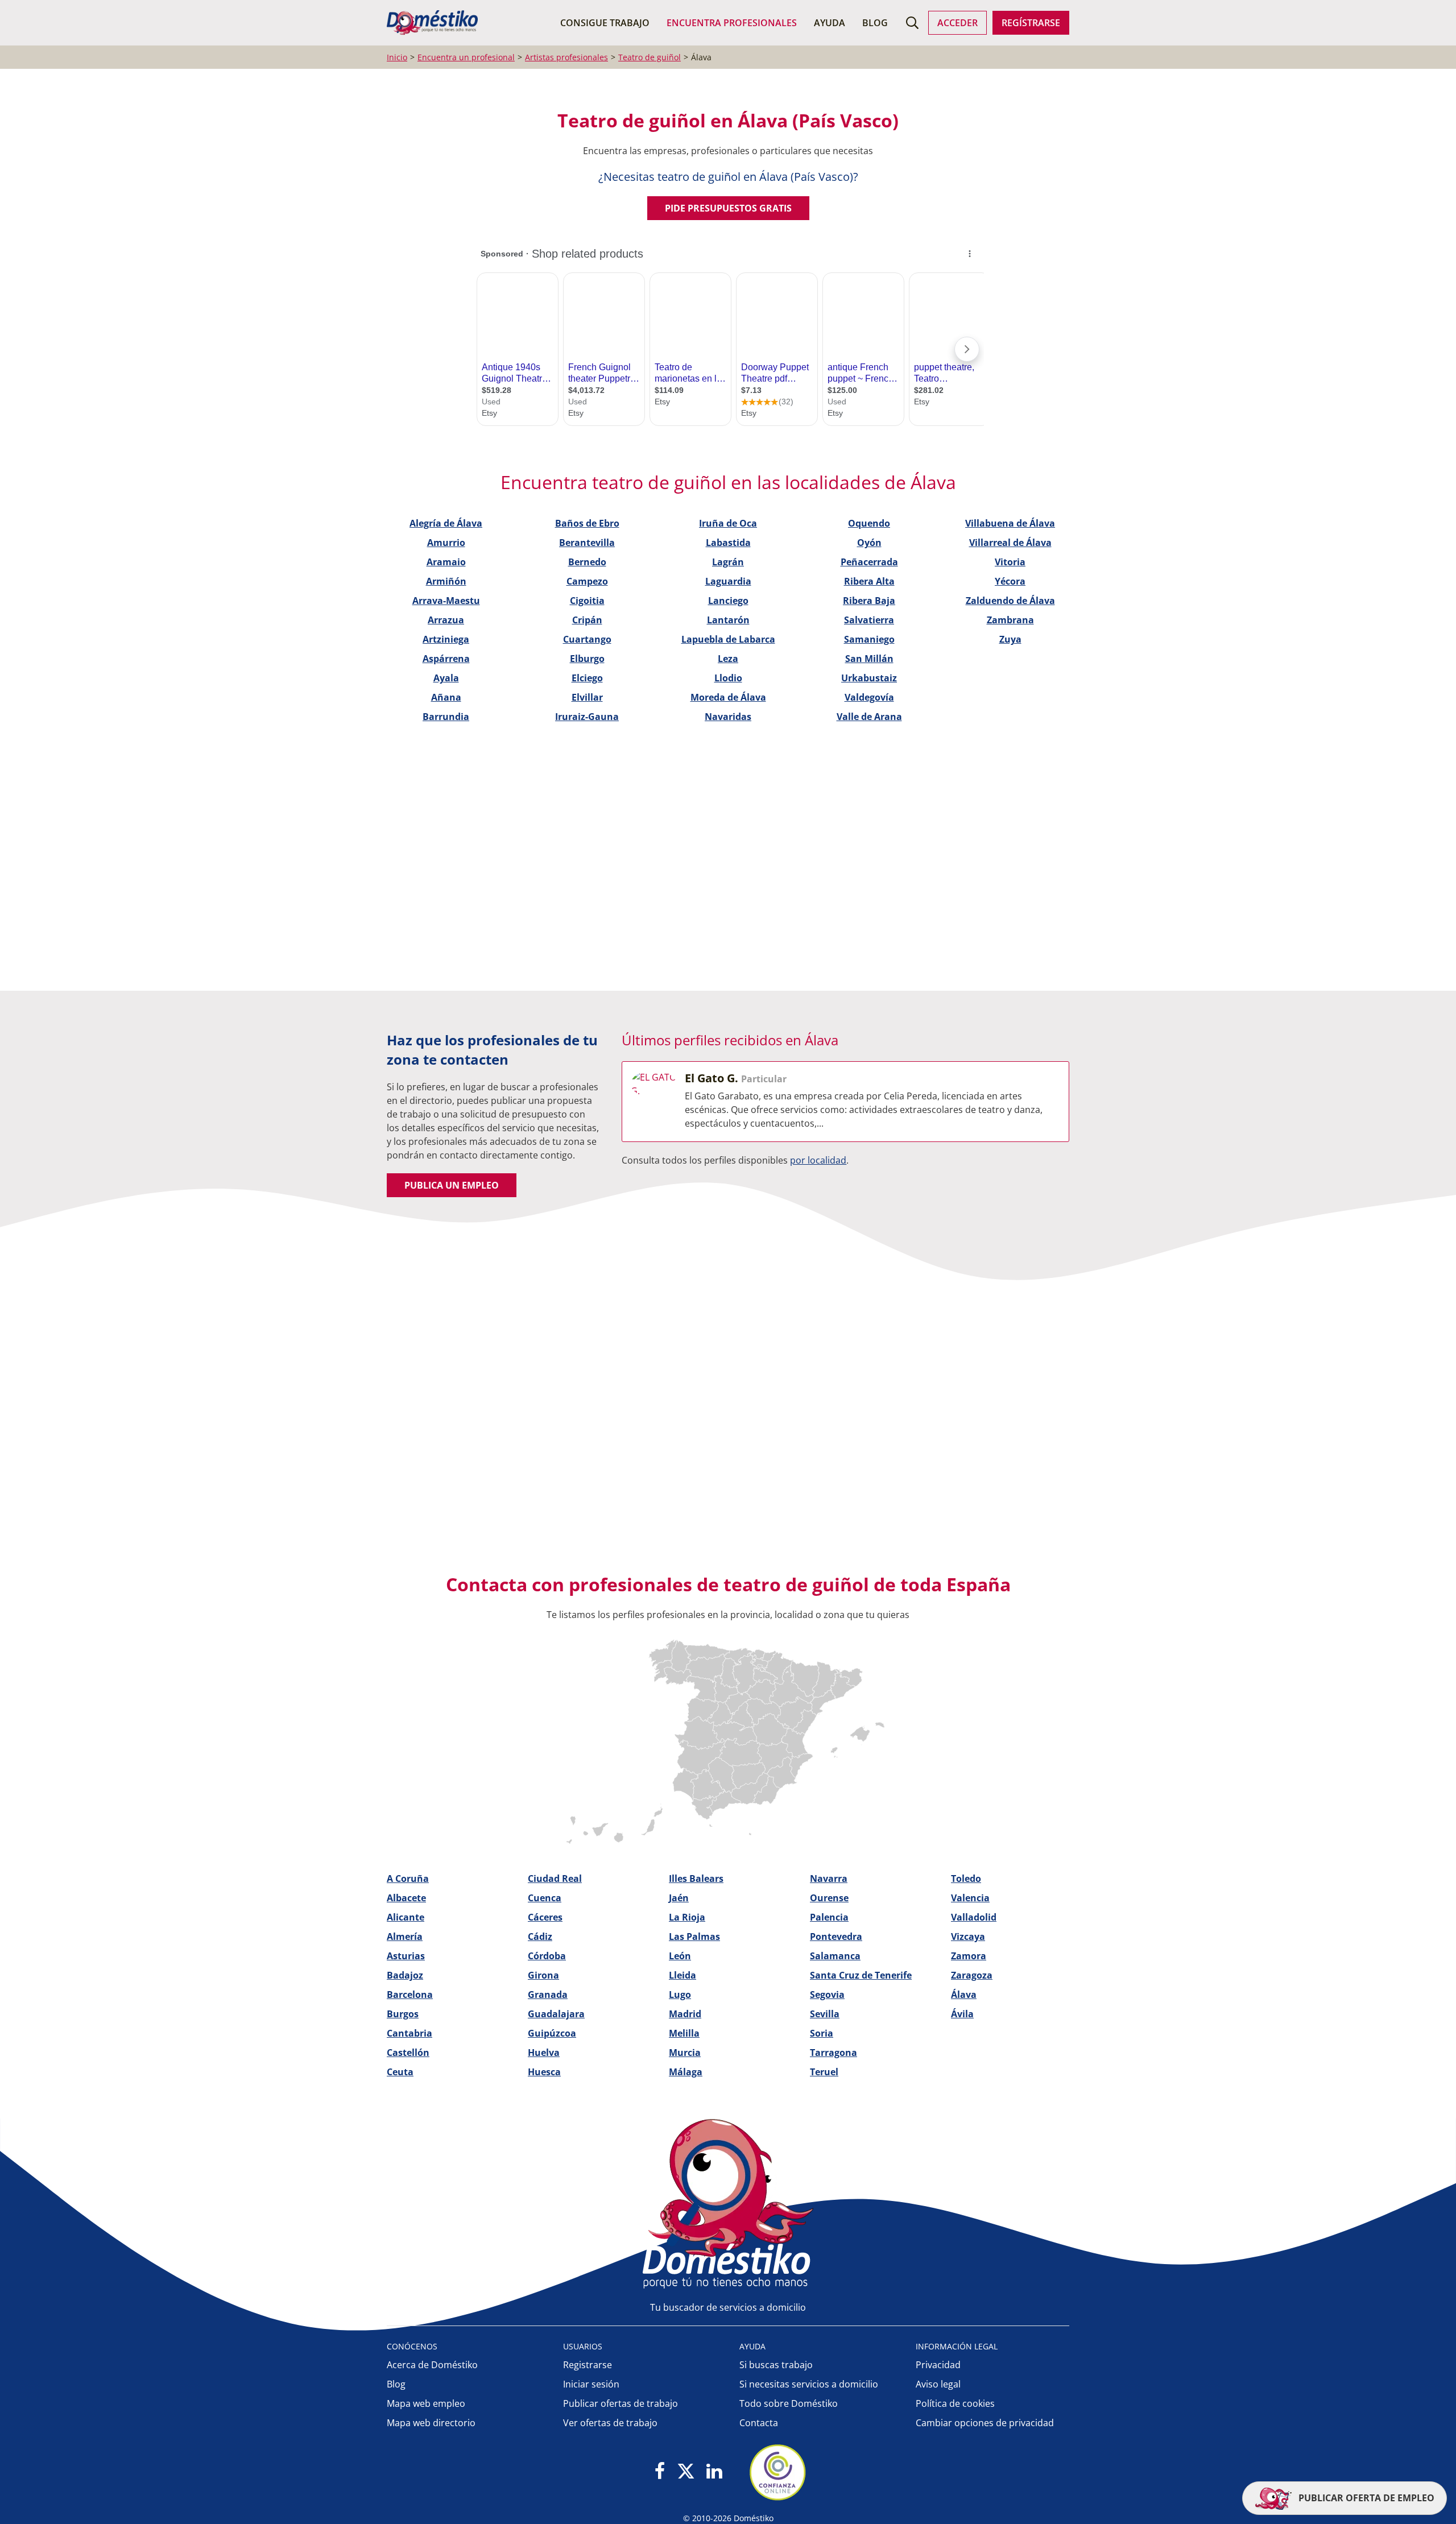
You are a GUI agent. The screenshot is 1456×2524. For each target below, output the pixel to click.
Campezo (587, 581)
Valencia (970, 1898)
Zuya (1010, 639)
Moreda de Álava (728, 697)
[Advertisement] (722, 831)
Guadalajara (556, 2014)
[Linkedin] (714, 2472)
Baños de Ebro (587, 523)
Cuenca (545, 1898)
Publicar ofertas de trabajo (621, 2403)
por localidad (818, 1160)
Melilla (684, 2033)
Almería (405, 1937)
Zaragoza (972, 1975)
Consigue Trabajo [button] (605, 23)
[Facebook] (660, 2472)
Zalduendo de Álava (1010, 601)
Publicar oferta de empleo (1365, 2498)
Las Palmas (694, 1937)
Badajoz (405, 1975)
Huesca (544, 2072)
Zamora (969, 1956)
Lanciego (728, 601)
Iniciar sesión (591, 2384)
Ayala (446, 678)
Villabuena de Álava (1010, 523)
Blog (875, 23)
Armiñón (446, 581)
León (680, 1956)
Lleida (682, 1975)
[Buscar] (912, 23)
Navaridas (728, 717)
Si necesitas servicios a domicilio (809, 2384)
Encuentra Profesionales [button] (732, 23)
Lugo (680, 1995)
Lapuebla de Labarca (728, 639)
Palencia (829, 1917)
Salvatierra (869, 620)
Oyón (869, 543)
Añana (446, 697)
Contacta (759, 2423)
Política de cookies (955, 2403)
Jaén (679, 1898)
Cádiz (540, 1937)
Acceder (957, 23)
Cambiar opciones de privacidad (985, 2423)
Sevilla (825, 2014)
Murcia (685, 2053)
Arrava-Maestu (446, 601)
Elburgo (587, 659)
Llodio (728, 678)
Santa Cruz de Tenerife (861, 1975)
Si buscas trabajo (776, 2365)
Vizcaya (968, 1937)
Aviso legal (938, 2384)
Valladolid (974, 1917)
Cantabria (409, 2033)
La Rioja (687, 1917)
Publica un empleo (452, 1185)
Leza (728, 659)
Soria (822, 2033)
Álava (964, 1995)
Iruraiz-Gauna (587, 717)
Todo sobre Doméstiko (789, 2403)
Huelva (544, 2053)
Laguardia (728, 581)
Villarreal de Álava (1010, 543)
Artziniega (446, 639)
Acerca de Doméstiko (432, 2365)
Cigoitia (587, 601)
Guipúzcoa (552, 2033)
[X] (686, 2472)
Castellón (408, 2053)
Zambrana (1010, 620)
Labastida (728, 543)
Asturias (406, 1956)
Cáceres (545, 1917)
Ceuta (400, 2072)
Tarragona (834, 2053)
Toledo (966, 1878)
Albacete (406, 1898)
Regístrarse (1031, 23)
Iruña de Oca (728, 523)
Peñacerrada (869, 562)
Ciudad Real (555, 1878)
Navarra (829, 1878)
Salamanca (835, 1956)
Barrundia (446, 717)
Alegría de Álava (446, 523)
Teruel (824, 2072)
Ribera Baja (869, 601)
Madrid (685, 2014)
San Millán (869, 659)
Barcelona (410, 1995)
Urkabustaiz (869, 678)
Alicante (406, 1917)
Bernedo (587, 562)
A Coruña (408, 1878)
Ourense (829, 1898)
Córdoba (547, 1956)
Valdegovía (869, 697)
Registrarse (588, 2365)
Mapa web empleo (426, 2403)
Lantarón (728, 620)
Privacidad (938, 2365)
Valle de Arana (869, 717)
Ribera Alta (869, 581)
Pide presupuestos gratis (728, 208)
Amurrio (446, 543)
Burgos (403, 2014)
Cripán (587, 620)
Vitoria (1010, 562)
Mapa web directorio (431, 2423)
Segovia (827, 1995)
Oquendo (869, 523)
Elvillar (587, 697)
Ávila (962, 2014)
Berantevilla (587, 543)
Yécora (1010, 581)
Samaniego (869, 639)
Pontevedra (836, 1937)
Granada (548, 1995)
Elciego (587, 678)
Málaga (686, 2072)
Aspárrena (446, 659)
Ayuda (830, 23)
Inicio (397, 57)
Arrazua (446, 620)
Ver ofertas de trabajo (610, 2423)
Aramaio (446, 562)
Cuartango (587, 639)
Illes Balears (696, 1878)
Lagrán (728, 562)
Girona (543, 1975)
